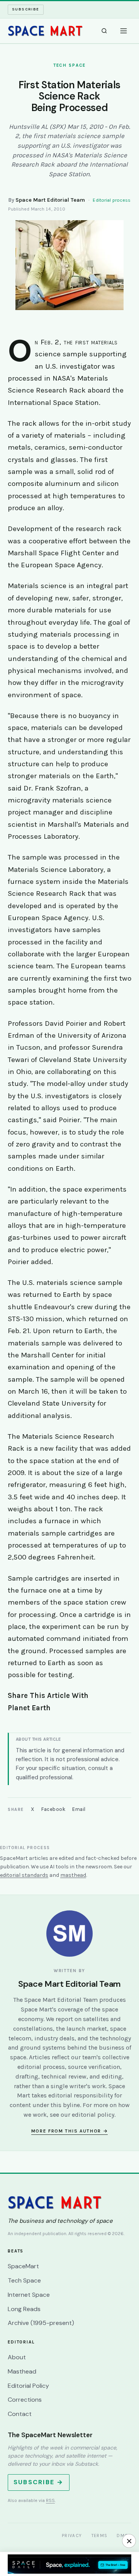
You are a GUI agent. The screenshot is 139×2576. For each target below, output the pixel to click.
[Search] (104, 31)
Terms (100, 2536)
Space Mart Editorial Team (50, 200)
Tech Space (24, 2280)
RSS (50, 2500)
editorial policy (93, 2115)
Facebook (53, 1809)
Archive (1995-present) (41, 2323)
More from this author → (70, 2131)
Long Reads (24, 2309)
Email (79, 1809)
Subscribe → (39, 2482)
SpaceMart (23, 2266)
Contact (20, 2414)
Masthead (22, 2371)
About (17, 2357)
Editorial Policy (28, 2386)
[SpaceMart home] (45, 31)
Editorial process (112, 200)
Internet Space (29, 2295)
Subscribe (26, 9)
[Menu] (124, 31)
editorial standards (24, 1875)
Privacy (72, 2536)
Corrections (25, 2400)
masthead (73, 1875)
